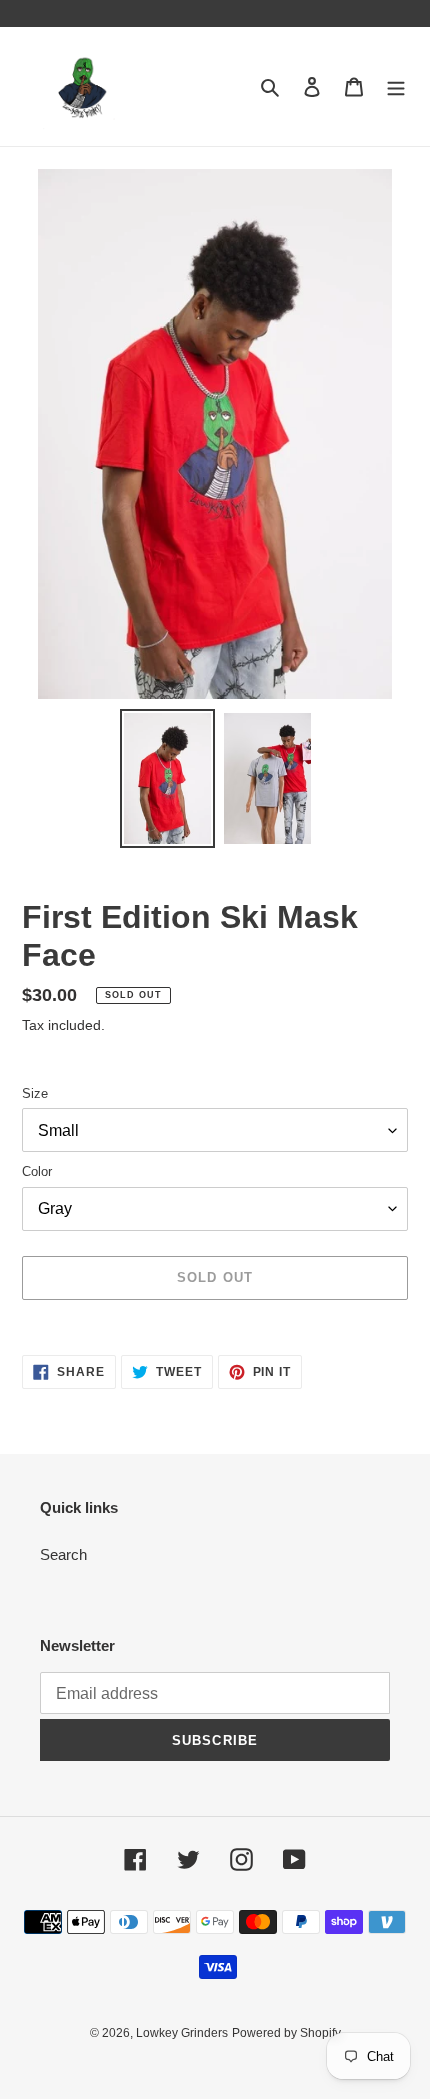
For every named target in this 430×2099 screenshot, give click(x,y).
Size (35, 1093)
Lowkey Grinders (182, 2033)
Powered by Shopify (286, 2033)
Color (37, 1171)
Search (63, 1554)
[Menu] (396, 86)
